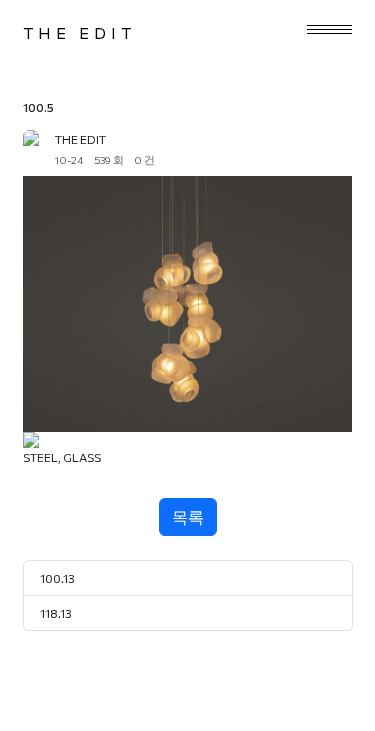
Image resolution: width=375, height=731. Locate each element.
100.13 (57, 578)
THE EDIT (79, 32)
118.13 (56, 613)
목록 (188, 516)
